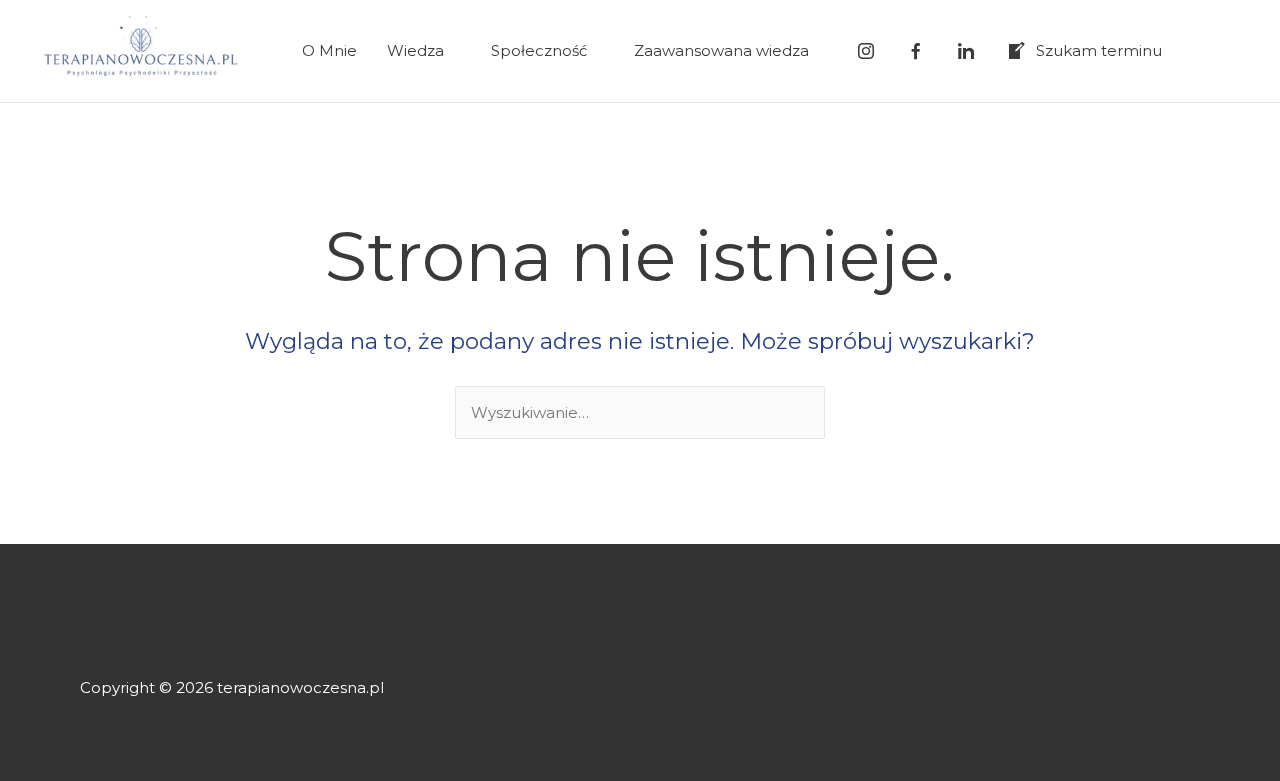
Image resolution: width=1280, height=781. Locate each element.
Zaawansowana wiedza (721, 50)
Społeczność (539, 50)
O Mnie (329, 50)
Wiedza (415, 50)
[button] (1217, 51)
